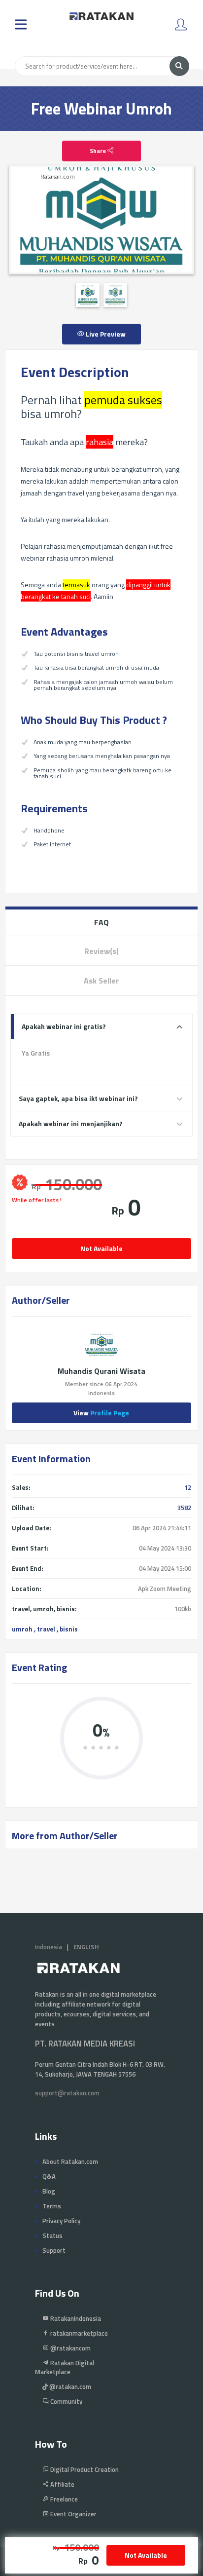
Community (66, 2401)
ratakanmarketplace (78, 2333)
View (101, 1413)
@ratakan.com (69, 2387)
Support (54, 2250)
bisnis (69, 1629)
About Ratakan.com (70, 2161)
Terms (52, 2206)
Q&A (49, 2176)
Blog (49, 2191)
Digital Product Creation (84, 2469)
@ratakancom (70, 2348)
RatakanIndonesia (75, 2318)
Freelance (63, 2499)
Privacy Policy (61, 2221)
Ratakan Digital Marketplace (65, 2367)
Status (52, 2235)
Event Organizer (73, 2514)
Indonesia (49, 1947)
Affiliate (62, 2484)
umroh (22, 1629)
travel (46, 1629)
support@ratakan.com (67, 2093)
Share (99, 151)
